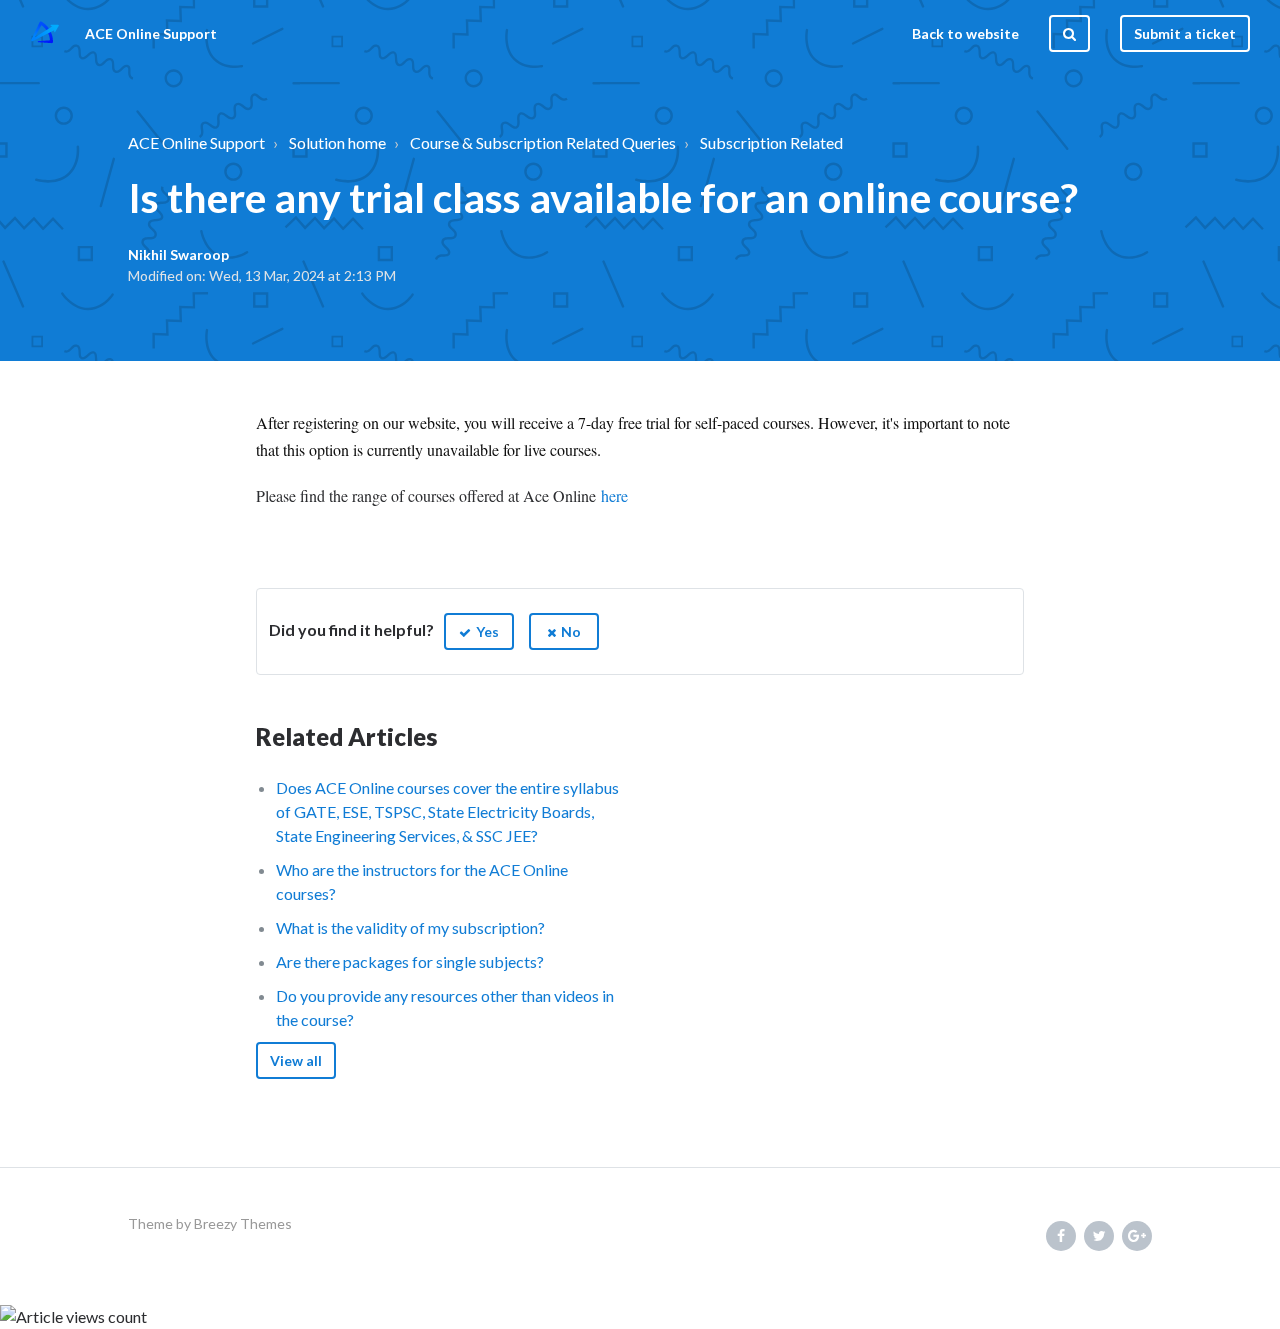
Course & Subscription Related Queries (543, 142)
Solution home (337, 142)
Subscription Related (771, 142)
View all (296, 1060)
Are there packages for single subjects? (410, 961)
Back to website (965, 33)
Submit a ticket (1185, 33)
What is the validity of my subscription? (410, 927)
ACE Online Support (196, 142)
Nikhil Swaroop (178, 254)
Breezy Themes (243, 1223)
